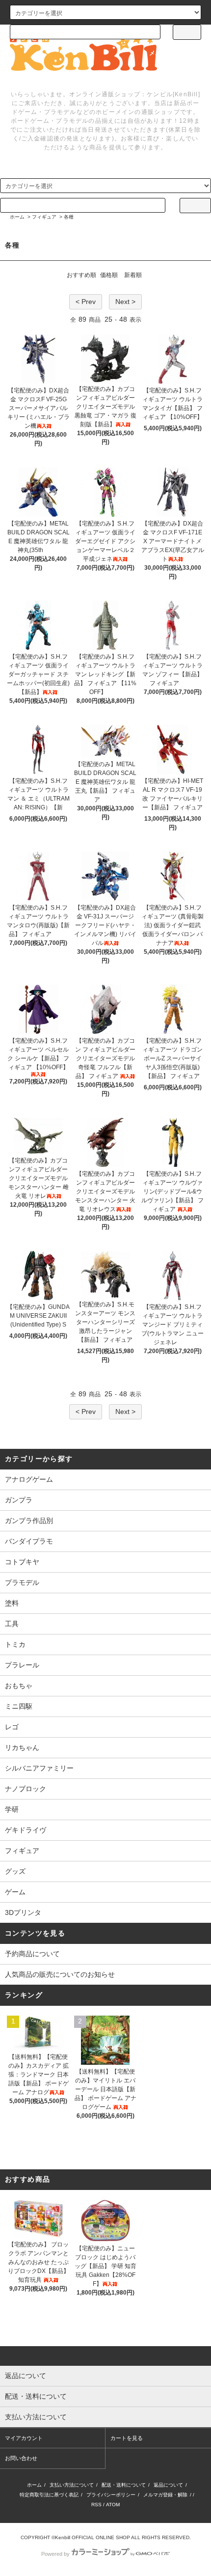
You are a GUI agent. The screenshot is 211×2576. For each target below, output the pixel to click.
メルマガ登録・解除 (165, 2495)
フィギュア (44, 217)
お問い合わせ (21, 2458)
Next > (125, 302)
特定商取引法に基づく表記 (49, 2495)
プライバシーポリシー (111, 2495)
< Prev (86, 302)
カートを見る (127, 2438)
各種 (69, 217)
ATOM (113, 2505)
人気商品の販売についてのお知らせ (60, 1974)
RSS (96, 2505)
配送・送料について (124, 2485)
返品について (168, 2485)
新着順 (133, 275)
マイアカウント (24, 2438)
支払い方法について (72, 2485)
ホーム (17, 217)
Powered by (55, 2554)
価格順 (109, 275)
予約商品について (32, 1954)
